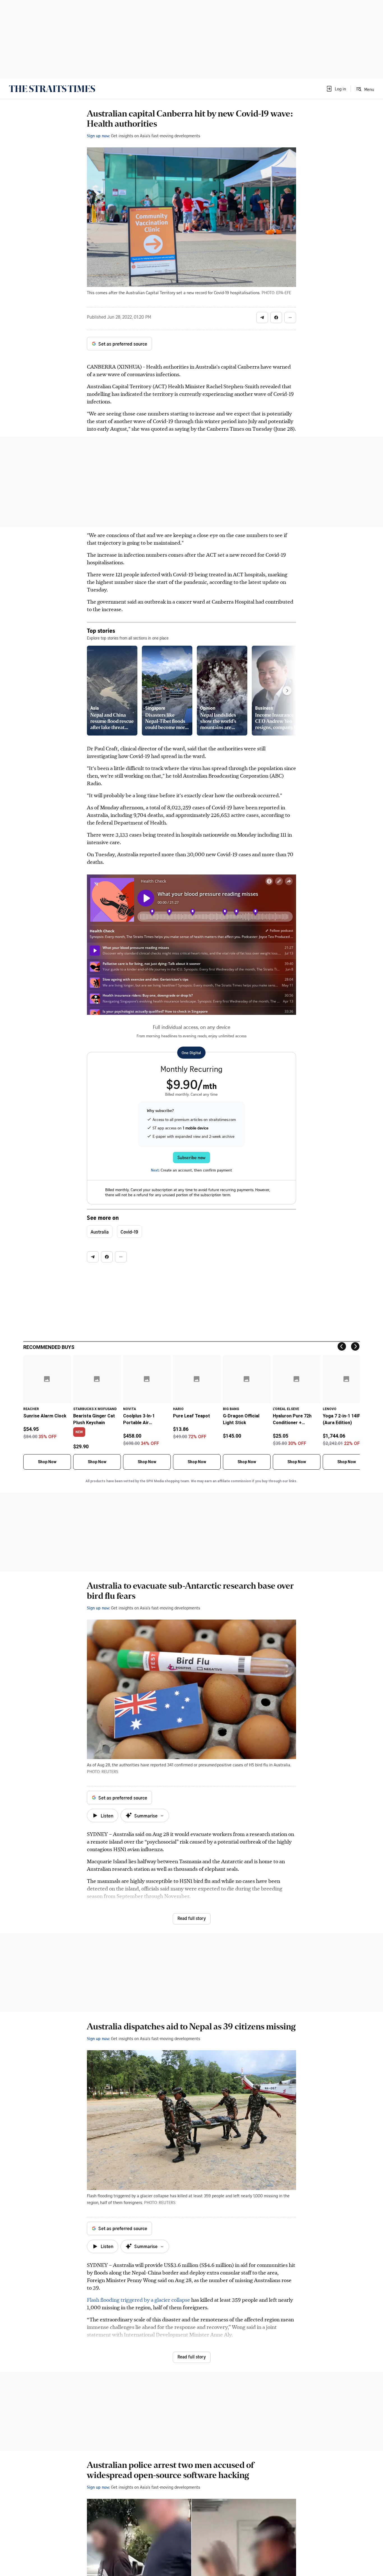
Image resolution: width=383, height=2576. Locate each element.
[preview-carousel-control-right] (287, 691)
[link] (52, 89)
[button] (336, 89)
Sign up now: (98, 136)
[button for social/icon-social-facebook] (276, 318)
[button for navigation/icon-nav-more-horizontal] (290, 318)
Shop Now (47, 1462)
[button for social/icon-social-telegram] (262, 318)
